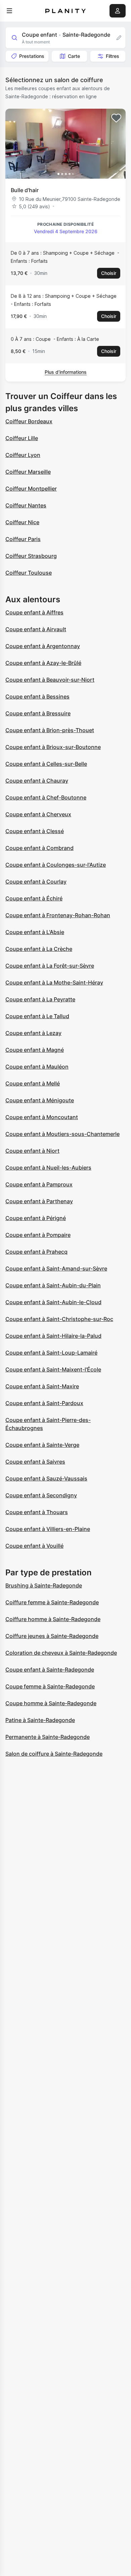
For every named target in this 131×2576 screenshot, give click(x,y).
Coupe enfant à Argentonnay (43, 646)
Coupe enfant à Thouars (37, 1512)
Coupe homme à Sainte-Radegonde (51, 1703)
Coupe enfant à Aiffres (34, 612)
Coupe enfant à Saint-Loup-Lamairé (51, 1353)
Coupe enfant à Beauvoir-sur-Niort (50, 680)
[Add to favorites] (116, 118)
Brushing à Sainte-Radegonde (44, 1585)
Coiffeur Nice (22, 522)
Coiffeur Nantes (26, 505)
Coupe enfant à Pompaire (38, 1235)
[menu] (9, 11)
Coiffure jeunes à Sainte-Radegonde (52, 1636)
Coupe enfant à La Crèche (39, 949)
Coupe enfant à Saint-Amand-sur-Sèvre (56, 1268)
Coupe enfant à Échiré (34, 898)
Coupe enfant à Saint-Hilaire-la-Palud (53, 1336)
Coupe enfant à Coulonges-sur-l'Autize (56, 865)
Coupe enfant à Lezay (33, 1033)
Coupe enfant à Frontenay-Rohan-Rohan (58, 915)
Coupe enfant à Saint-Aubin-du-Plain (53, 1285)
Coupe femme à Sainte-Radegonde (50, 1686)
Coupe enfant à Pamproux (39, 1184)
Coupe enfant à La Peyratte (40, 999)
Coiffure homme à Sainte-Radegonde (53, 1619)
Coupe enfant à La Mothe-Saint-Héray (54, 982)
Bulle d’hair (25, 190)
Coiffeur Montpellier (31, 489)
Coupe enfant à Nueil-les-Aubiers (48, 1168)
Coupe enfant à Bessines (37, 696)
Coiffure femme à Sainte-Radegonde (52, 1602)
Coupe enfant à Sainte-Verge (42, 1445)
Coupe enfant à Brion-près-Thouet (50, 730)
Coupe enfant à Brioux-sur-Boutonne (53, 747)
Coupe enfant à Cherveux (38, 814)
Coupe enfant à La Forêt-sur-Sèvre (50, 966)
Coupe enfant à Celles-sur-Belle (46, 764)
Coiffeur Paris (23, 539)
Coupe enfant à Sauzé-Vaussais (46, 1478)
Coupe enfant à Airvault (36, 629)
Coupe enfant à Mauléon (37, 1067)
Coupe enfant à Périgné (36, 1218)
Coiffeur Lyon (23, 455)
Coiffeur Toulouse (29, 573)
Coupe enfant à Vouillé (34, 1546)
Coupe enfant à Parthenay (39, 1201)
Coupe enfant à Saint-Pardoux (44, 1403)
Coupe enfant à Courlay (36, 882)
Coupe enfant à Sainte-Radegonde (50, 1670)
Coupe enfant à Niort (32, 1151)
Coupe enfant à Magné (35, 1050)
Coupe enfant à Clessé (35, 831)
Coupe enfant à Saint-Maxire (42, 1386)
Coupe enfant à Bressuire (38, 713)
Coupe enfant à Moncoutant (42, 1117)
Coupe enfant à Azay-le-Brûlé (43, 663)
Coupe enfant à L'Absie (35, 932)
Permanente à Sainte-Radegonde (48, 1737)
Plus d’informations (66, 372)
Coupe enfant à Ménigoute (40, 1100)
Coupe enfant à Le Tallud (37, 1016)
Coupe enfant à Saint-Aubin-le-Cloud (53, 1302)
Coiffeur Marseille (28, 472)
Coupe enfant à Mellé (33, 1083)
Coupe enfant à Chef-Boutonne (46, 797)
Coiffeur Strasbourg (31, 556)
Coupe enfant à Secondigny (41, 1495)
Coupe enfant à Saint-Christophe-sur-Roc (59, 1319)
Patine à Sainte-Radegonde (40, 1720)
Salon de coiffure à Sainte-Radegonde (54, 1754)
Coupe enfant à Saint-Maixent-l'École (53, 1369)
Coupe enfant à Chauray (37, 781)
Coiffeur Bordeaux (29, 421)
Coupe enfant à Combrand (39, 848)
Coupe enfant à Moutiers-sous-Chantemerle (62, 1134)
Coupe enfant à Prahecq (36, 1252)
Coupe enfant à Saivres (35, 1462)
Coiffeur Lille (22, 438)
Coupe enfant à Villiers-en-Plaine (48, 1529)
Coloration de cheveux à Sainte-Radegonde (61, 1653)
